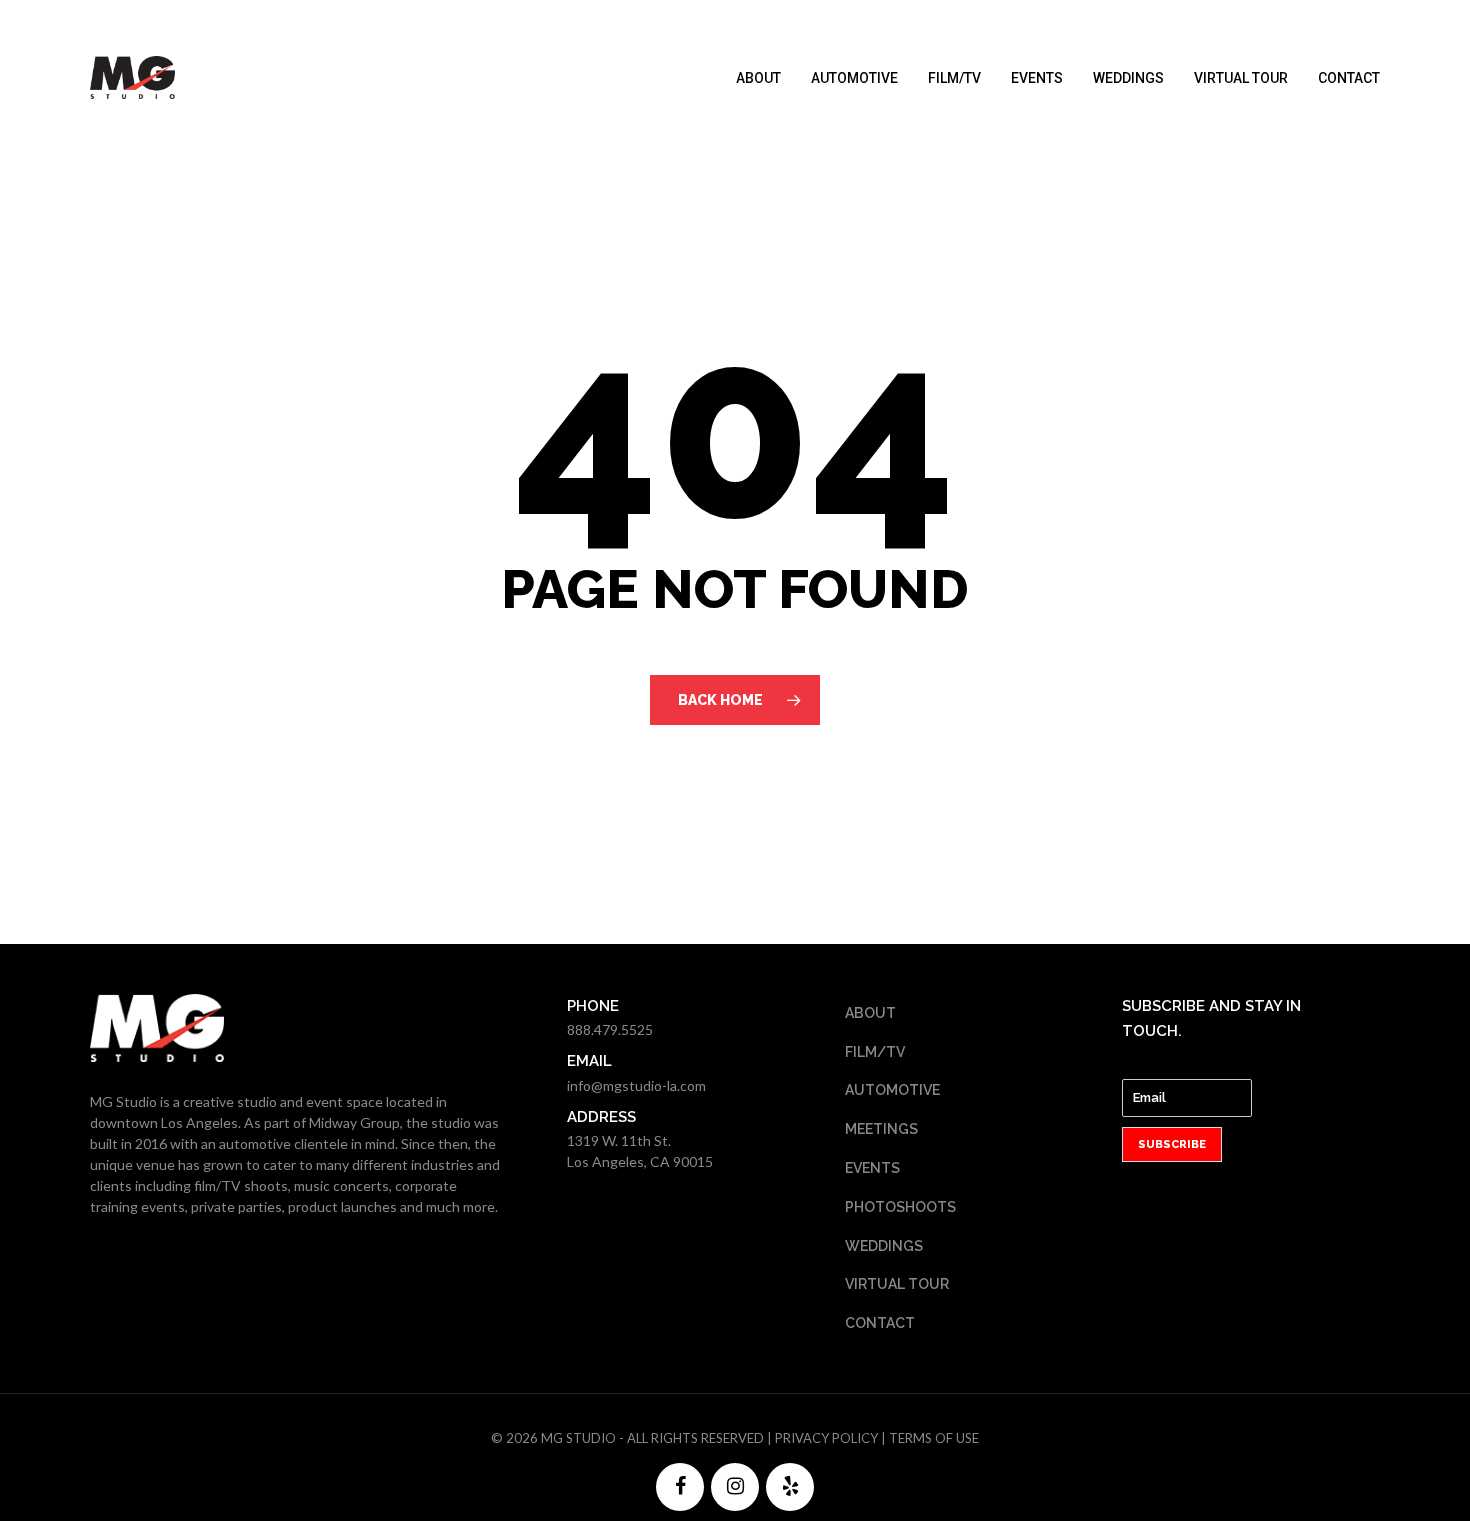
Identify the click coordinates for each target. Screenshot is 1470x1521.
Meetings (881, 1129)
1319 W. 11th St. (619, 1140)
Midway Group (354, 1122)
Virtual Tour (1241, 78)
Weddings (1128, 78)
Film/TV (954, 78)
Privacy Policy (826, 1438)
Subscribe (1172, 1144)
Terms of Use (934, 1438)
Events (1037, 78)
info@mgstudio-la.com (636, 1085)
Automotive (854, 78)
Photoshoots (900, 1207)
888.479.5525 (610, 1029)
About (758, 78)
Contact (1349, 78)
